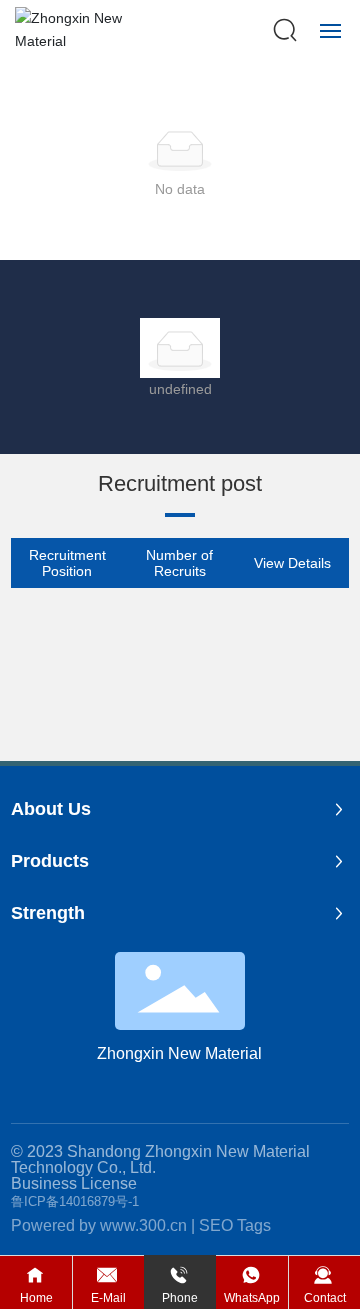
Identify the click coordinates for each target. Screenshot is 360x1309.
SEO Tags (235, 1225)
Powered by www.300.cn (99, 1225)
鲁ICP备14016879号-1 (75, 1201)
